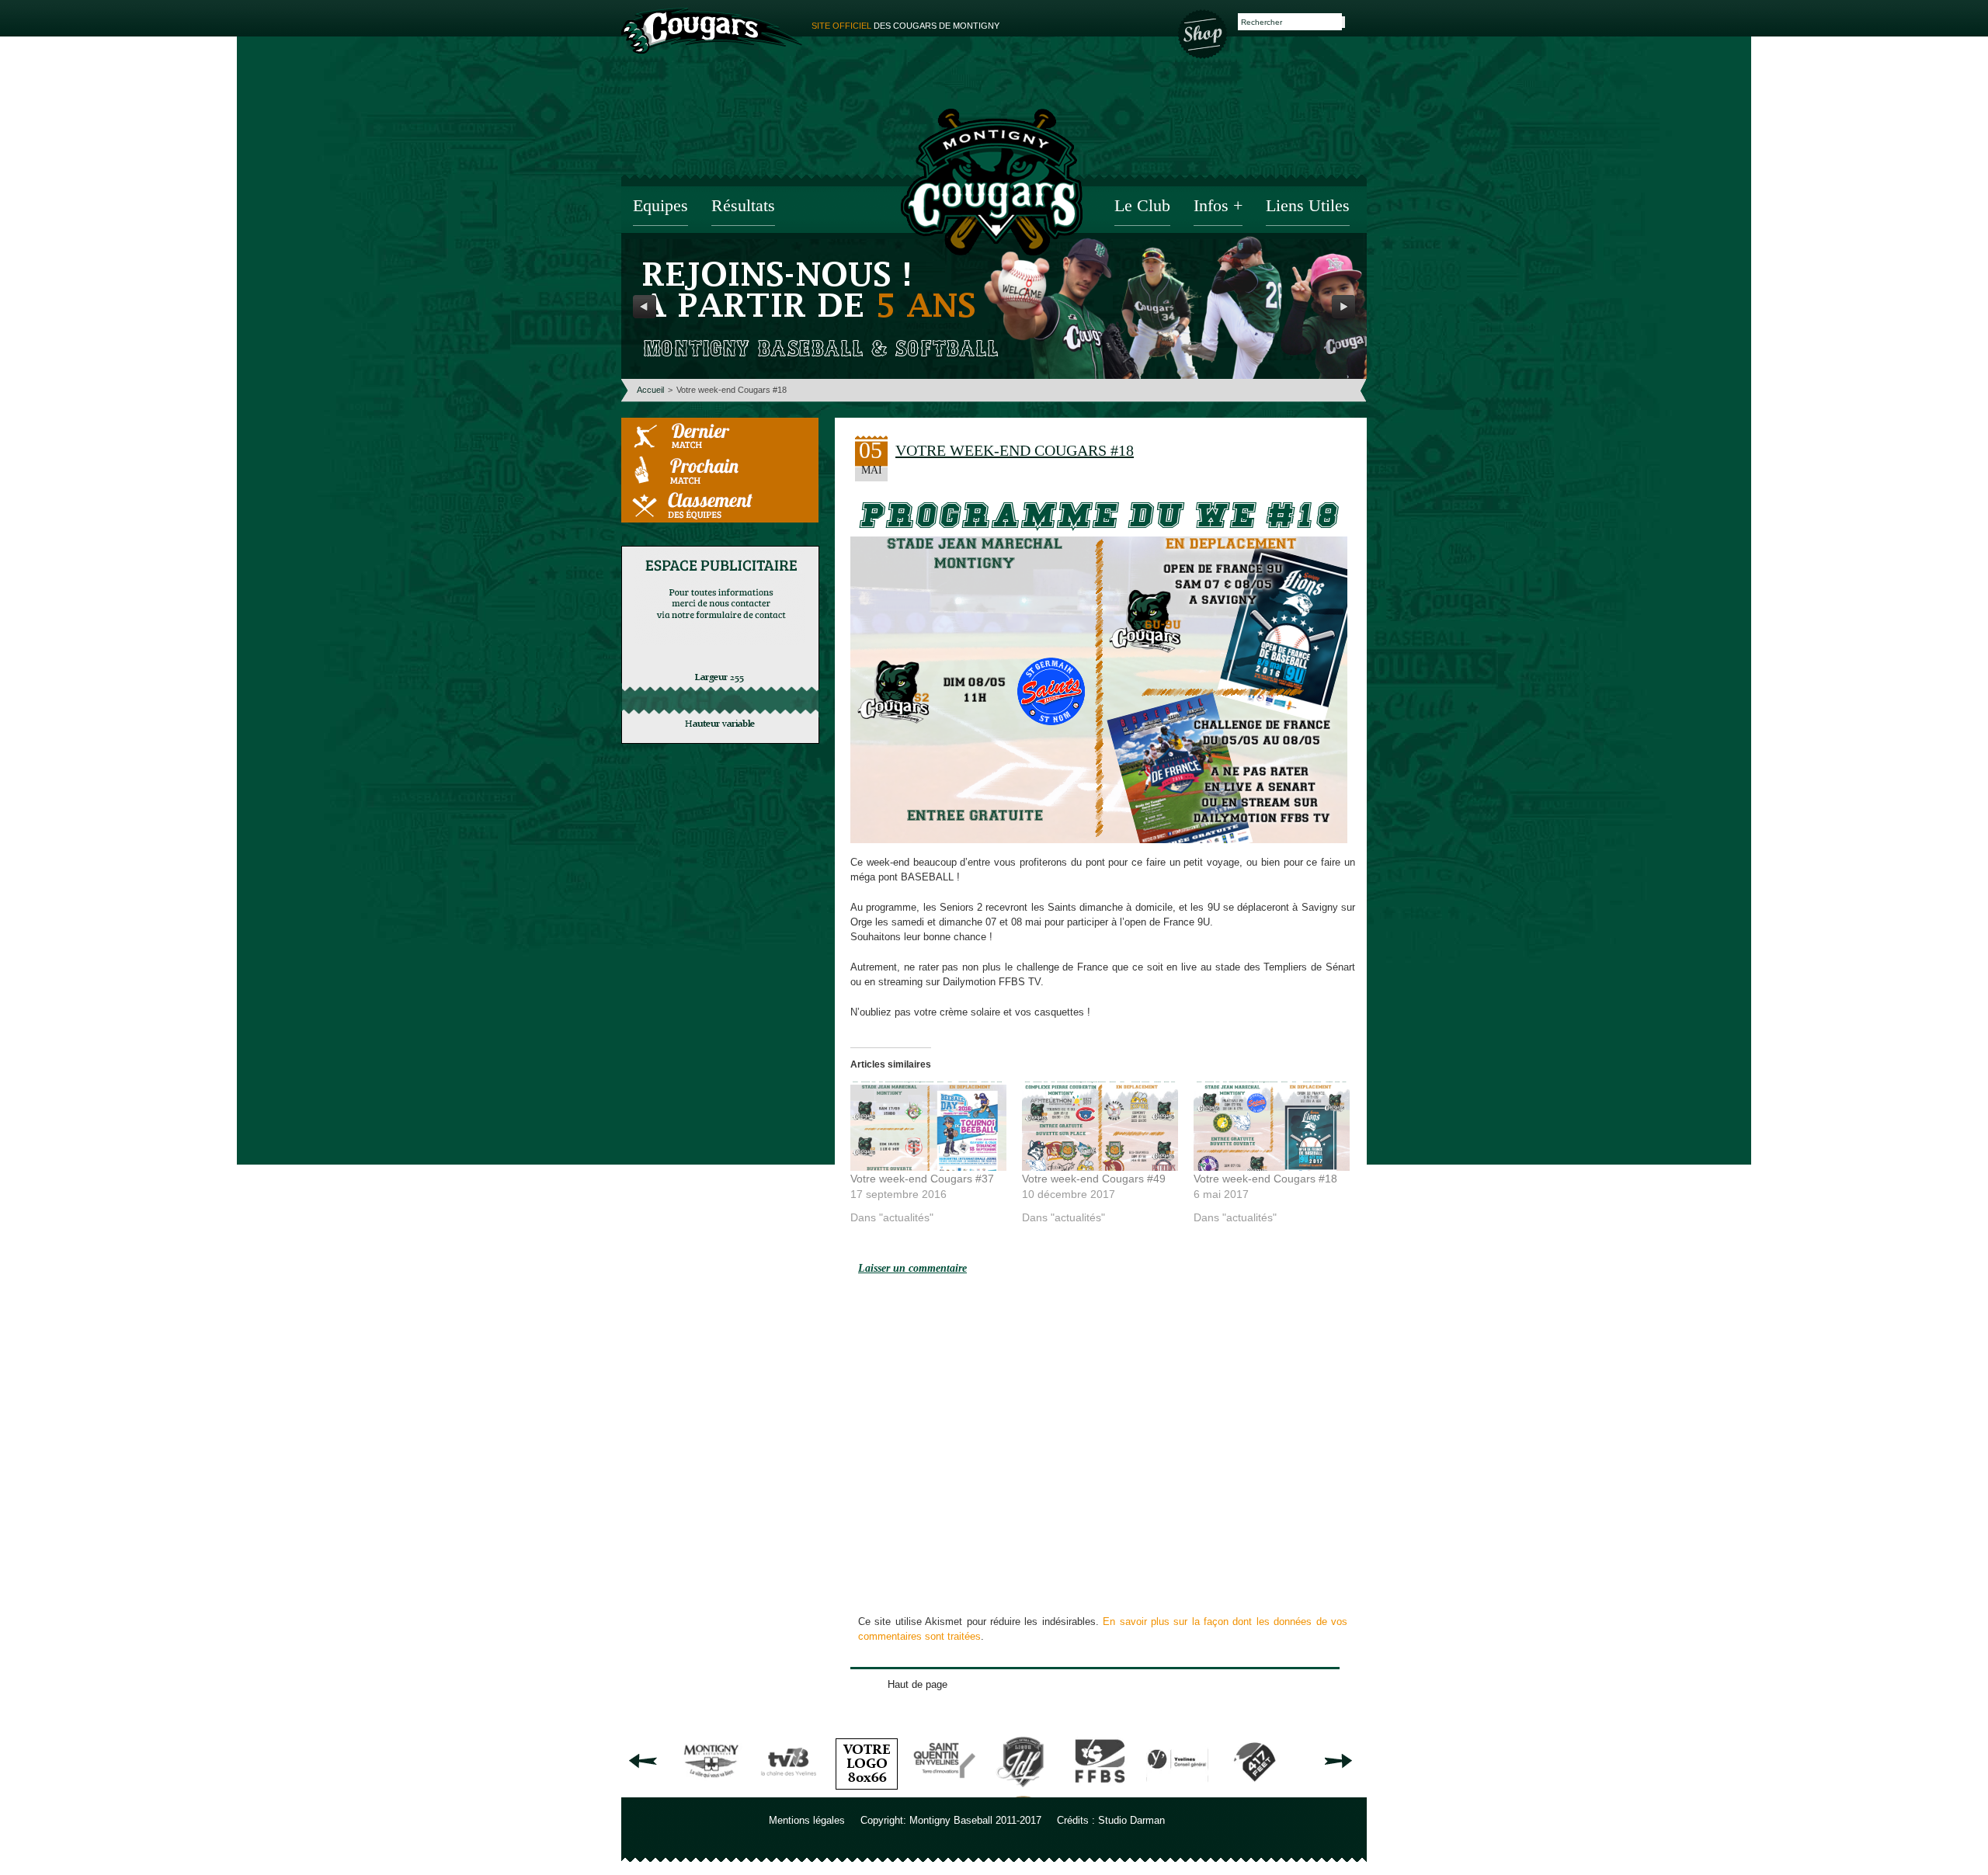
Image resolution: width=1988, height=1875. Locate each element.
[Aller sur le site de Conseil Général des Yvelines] (1177, 1792)
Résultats (743, 207)
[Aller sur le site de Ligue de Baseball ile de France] (1022, 1792)
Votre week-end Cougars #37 (922, 1179)
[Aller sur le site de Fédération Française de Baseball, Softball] (1100, 1792)
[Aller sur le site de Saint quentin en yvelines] (944, 1792)
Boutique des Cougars (1204, 33)
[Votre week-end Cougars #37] (928, 1126)
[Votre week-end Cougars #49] (1100, 1126)
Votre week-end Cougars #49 (1094, 1179)
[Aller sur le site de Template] (867, 1792)
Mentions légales (807, 1820)
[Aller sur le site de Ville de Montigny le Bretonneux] (711, 1792)
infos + (1218, 207)
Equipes (660, 207)
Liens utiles (1308, 207)
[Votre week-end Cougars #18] (1272, 1126)
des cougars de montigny (905, 26)
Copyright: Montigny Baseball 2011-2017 (951, 1820)
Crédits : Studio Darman (1111, 1820)
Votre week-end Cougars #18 (1265, 1179)
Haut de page (918, 1684)
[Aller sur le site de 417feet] (1255, 1792)
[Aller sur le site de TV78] (789, 1792)
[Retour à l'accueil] (992, 184)
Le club (1142, 207)
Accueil (650, 390)
